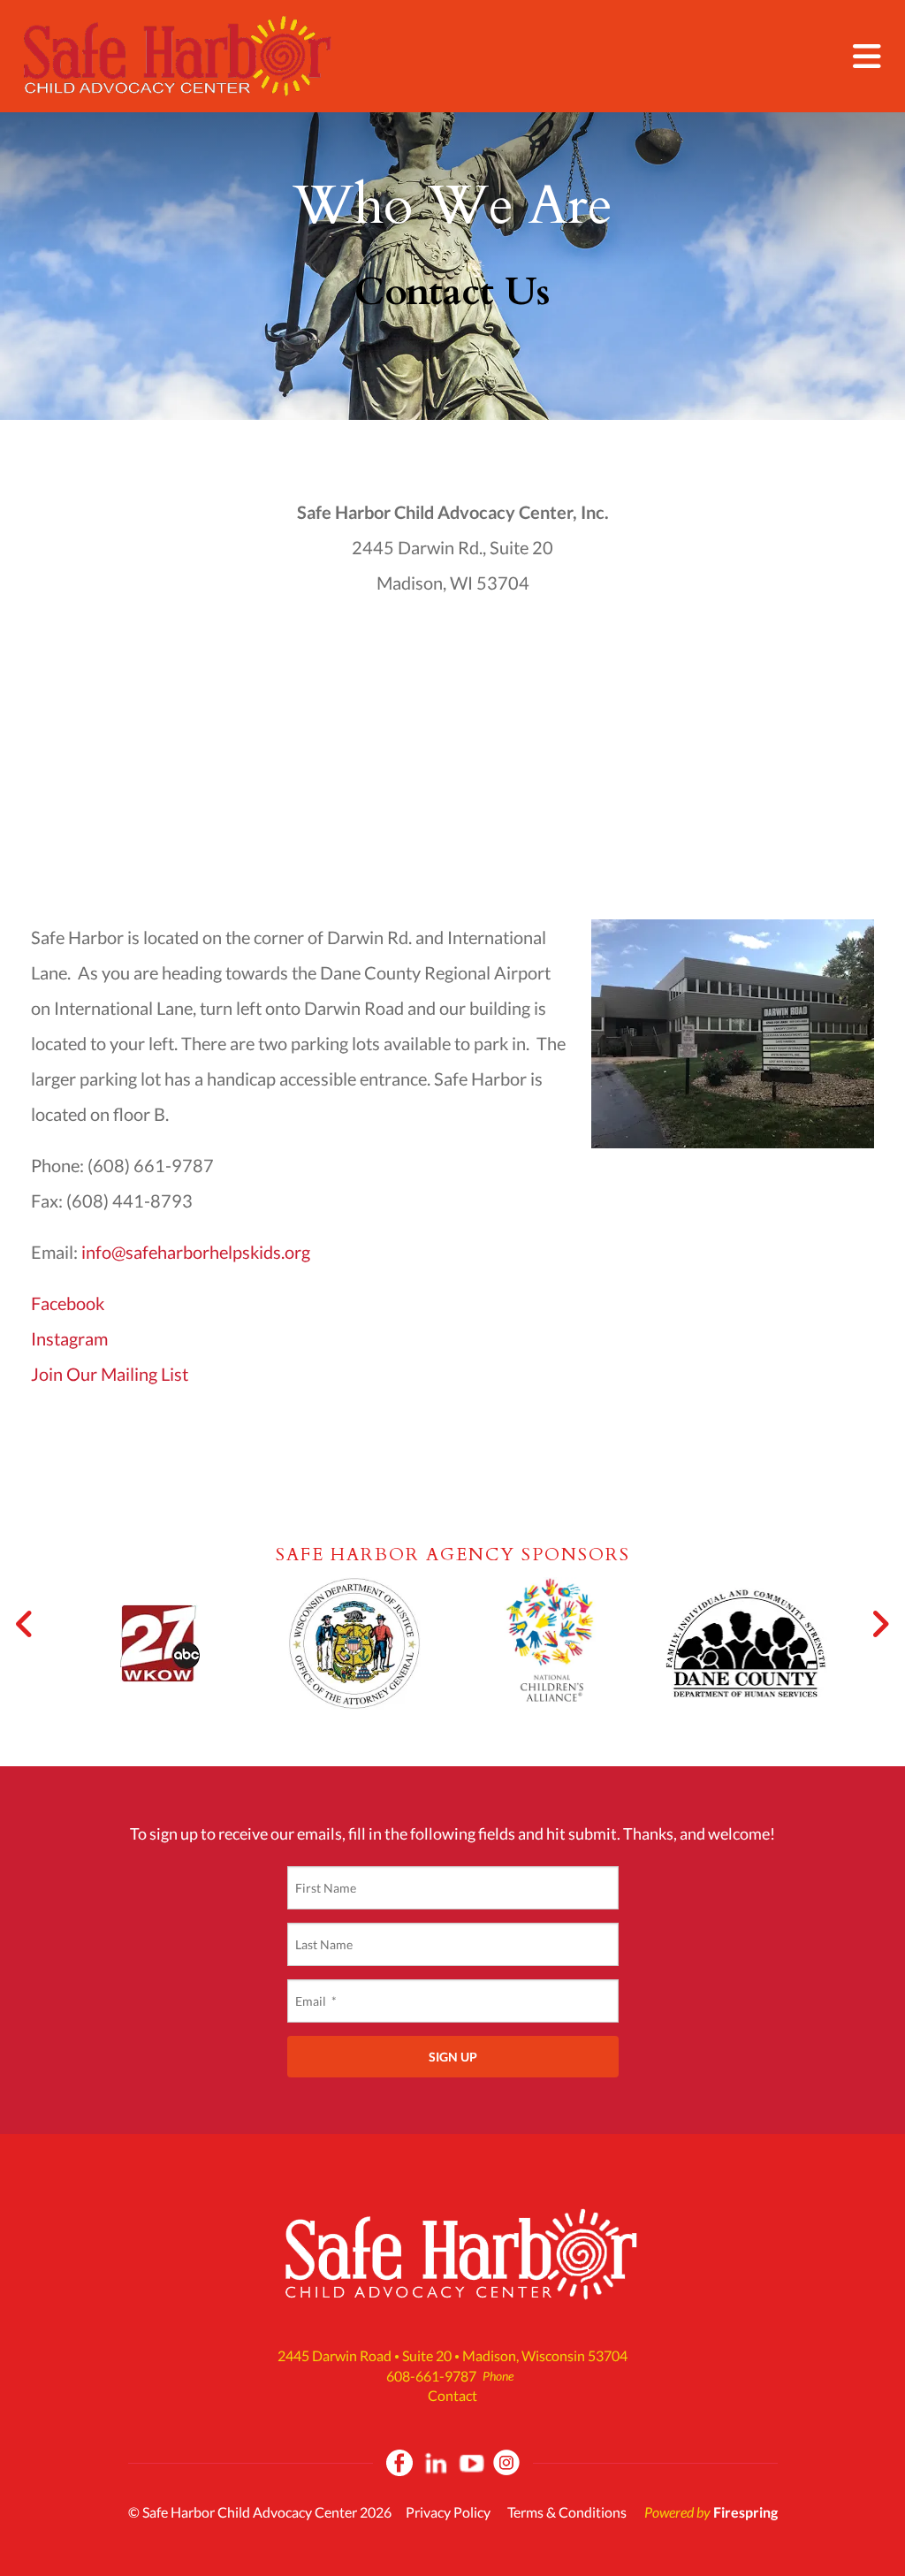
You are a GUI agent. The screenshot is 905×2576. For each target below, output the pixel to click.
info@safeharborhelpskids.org (196, 1252)
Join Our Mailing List (110, 1374)
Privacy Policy (448, 2512)
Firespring (745, 2512)
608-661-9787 (431, 2376)
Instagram (69, 1338)
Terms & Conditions (567, 2512)
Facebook (68, 1303)
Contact (452, 2395)
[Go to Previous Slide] (25, 1624)
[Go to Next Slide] (880, 1624)
